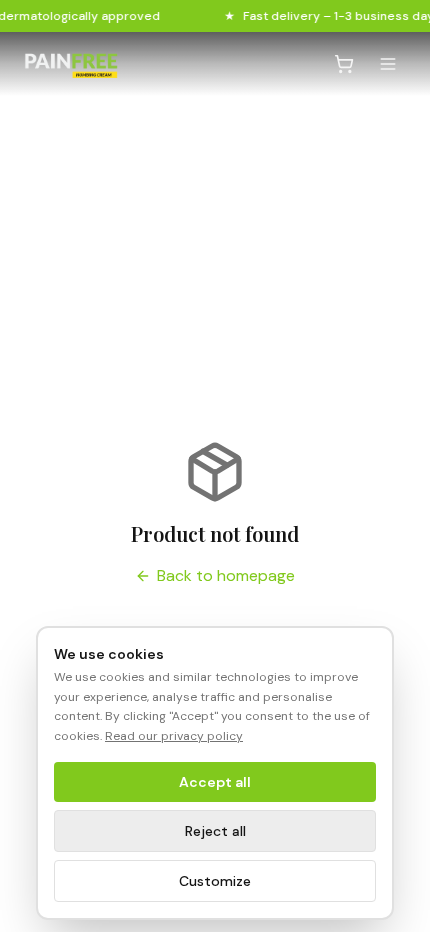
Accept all (215, 782)
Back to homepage (226, 575)
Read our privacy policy (174, 736)
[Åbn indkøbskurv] (344, 64)
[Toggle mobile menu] (388, 64)
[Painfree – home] (71, 64)
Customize (215, 881)
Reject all (215, 831)
